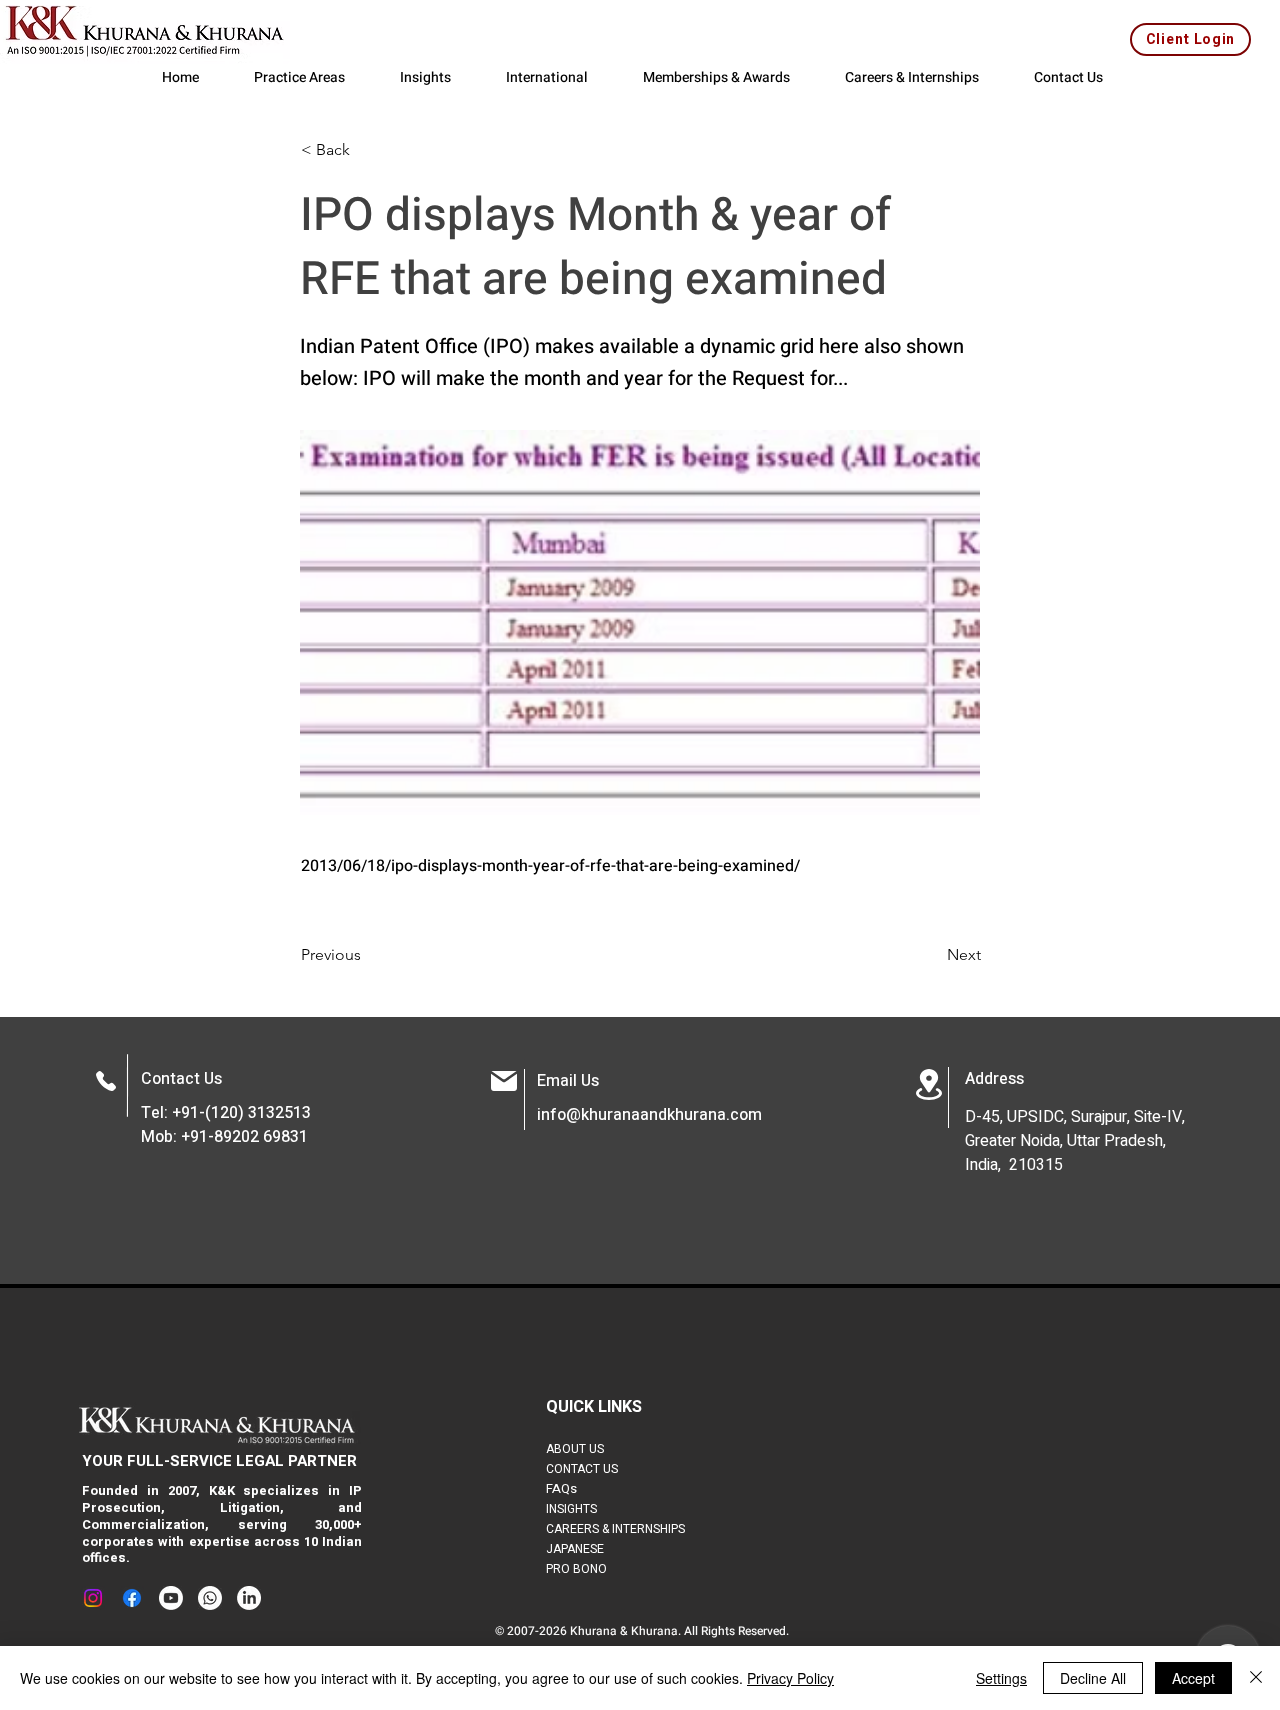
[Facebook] (132, 1598)
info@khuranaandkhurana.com (649, 1115)
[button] (367, 150)
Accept (1193, 1678)
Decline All (1093, 1678)
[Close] (1256, 1678)
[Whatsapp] (210, 1598)
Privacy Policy (790, 1678)
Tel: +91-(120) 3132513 (226, 1113)
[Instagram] (93, 1598)
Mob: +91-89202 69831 (224, 1137)
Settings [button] (1001, 1678)
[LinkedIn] (249, 1598)
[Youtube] (171, 1598)
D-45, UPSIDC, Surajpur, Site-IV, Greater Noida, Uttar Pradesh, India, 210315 (1075, 1141)
